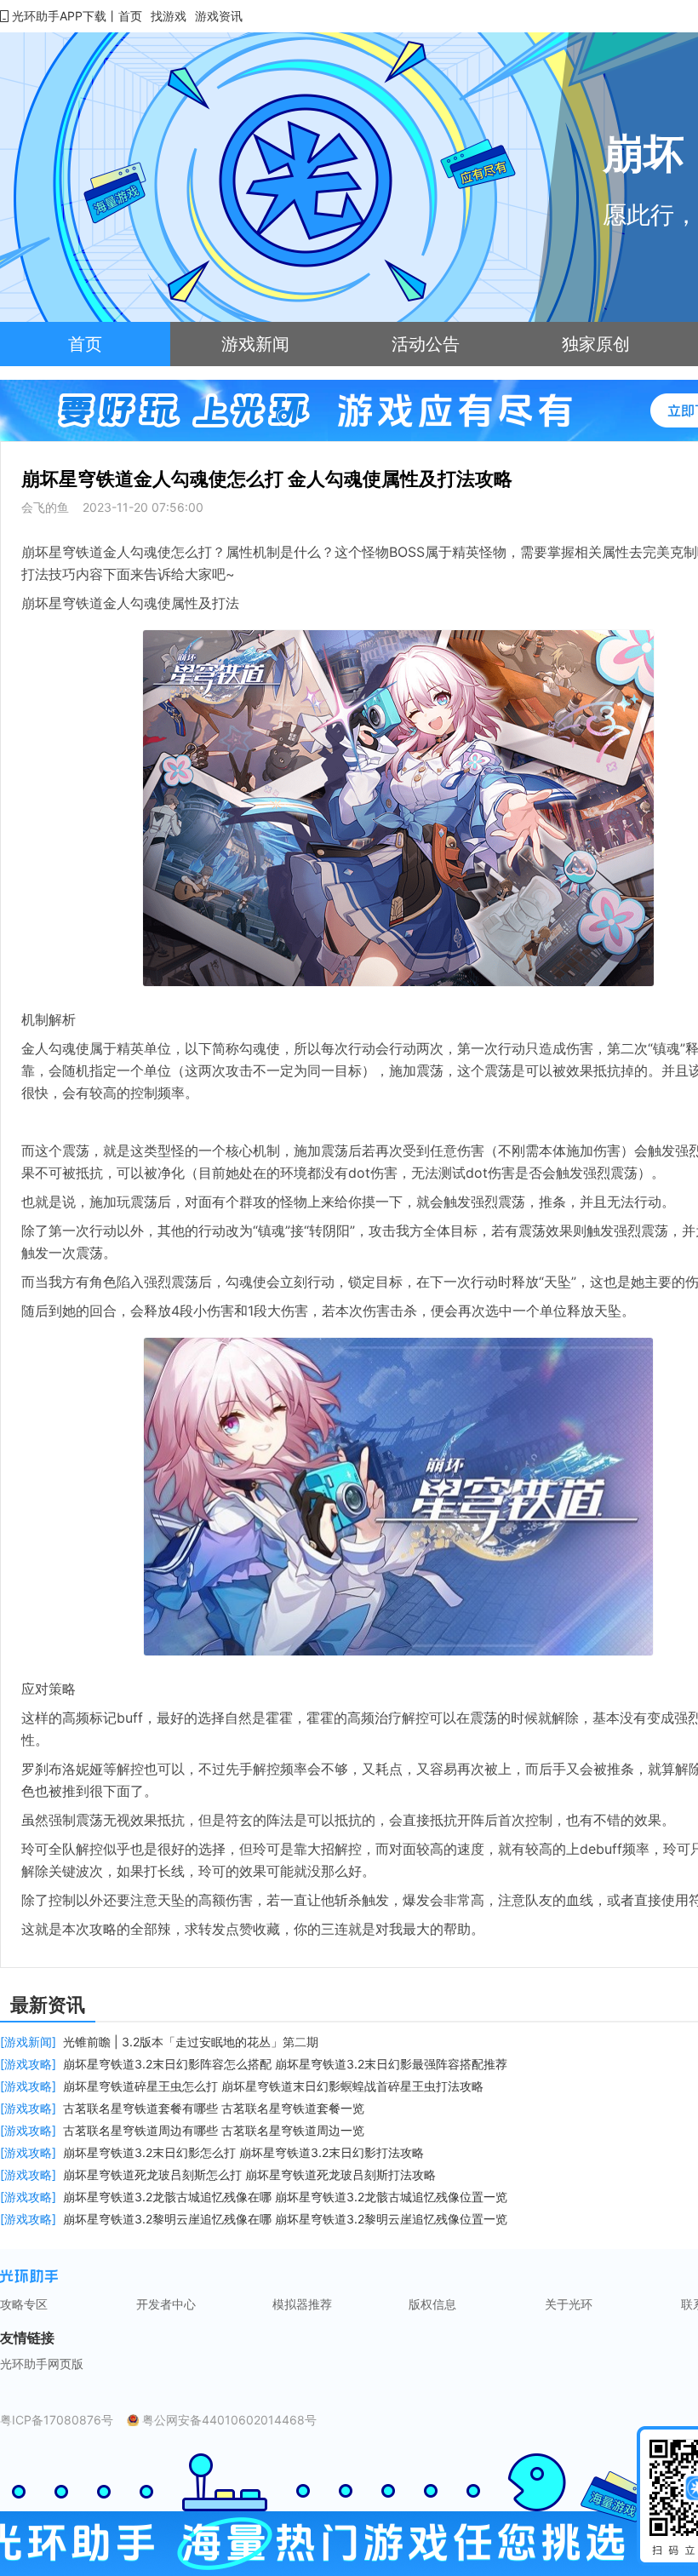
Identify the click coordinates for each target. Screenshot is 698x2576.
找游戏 (169, 16)
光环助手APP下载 (59, 16)
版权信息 (432, 2304)
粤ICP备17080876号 (57, 2420)
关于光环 (569, 2304)
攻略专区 (24, 2304)
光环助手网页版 (42, 2364)
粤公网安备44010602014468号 (229, 2420)
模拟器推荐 (302, 2304)
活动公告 (426, 344)
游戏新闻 (255, 344)
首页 (130, 16)
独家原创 (596, 344)
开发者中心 (166, 2304)
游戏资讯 (219, 16)
